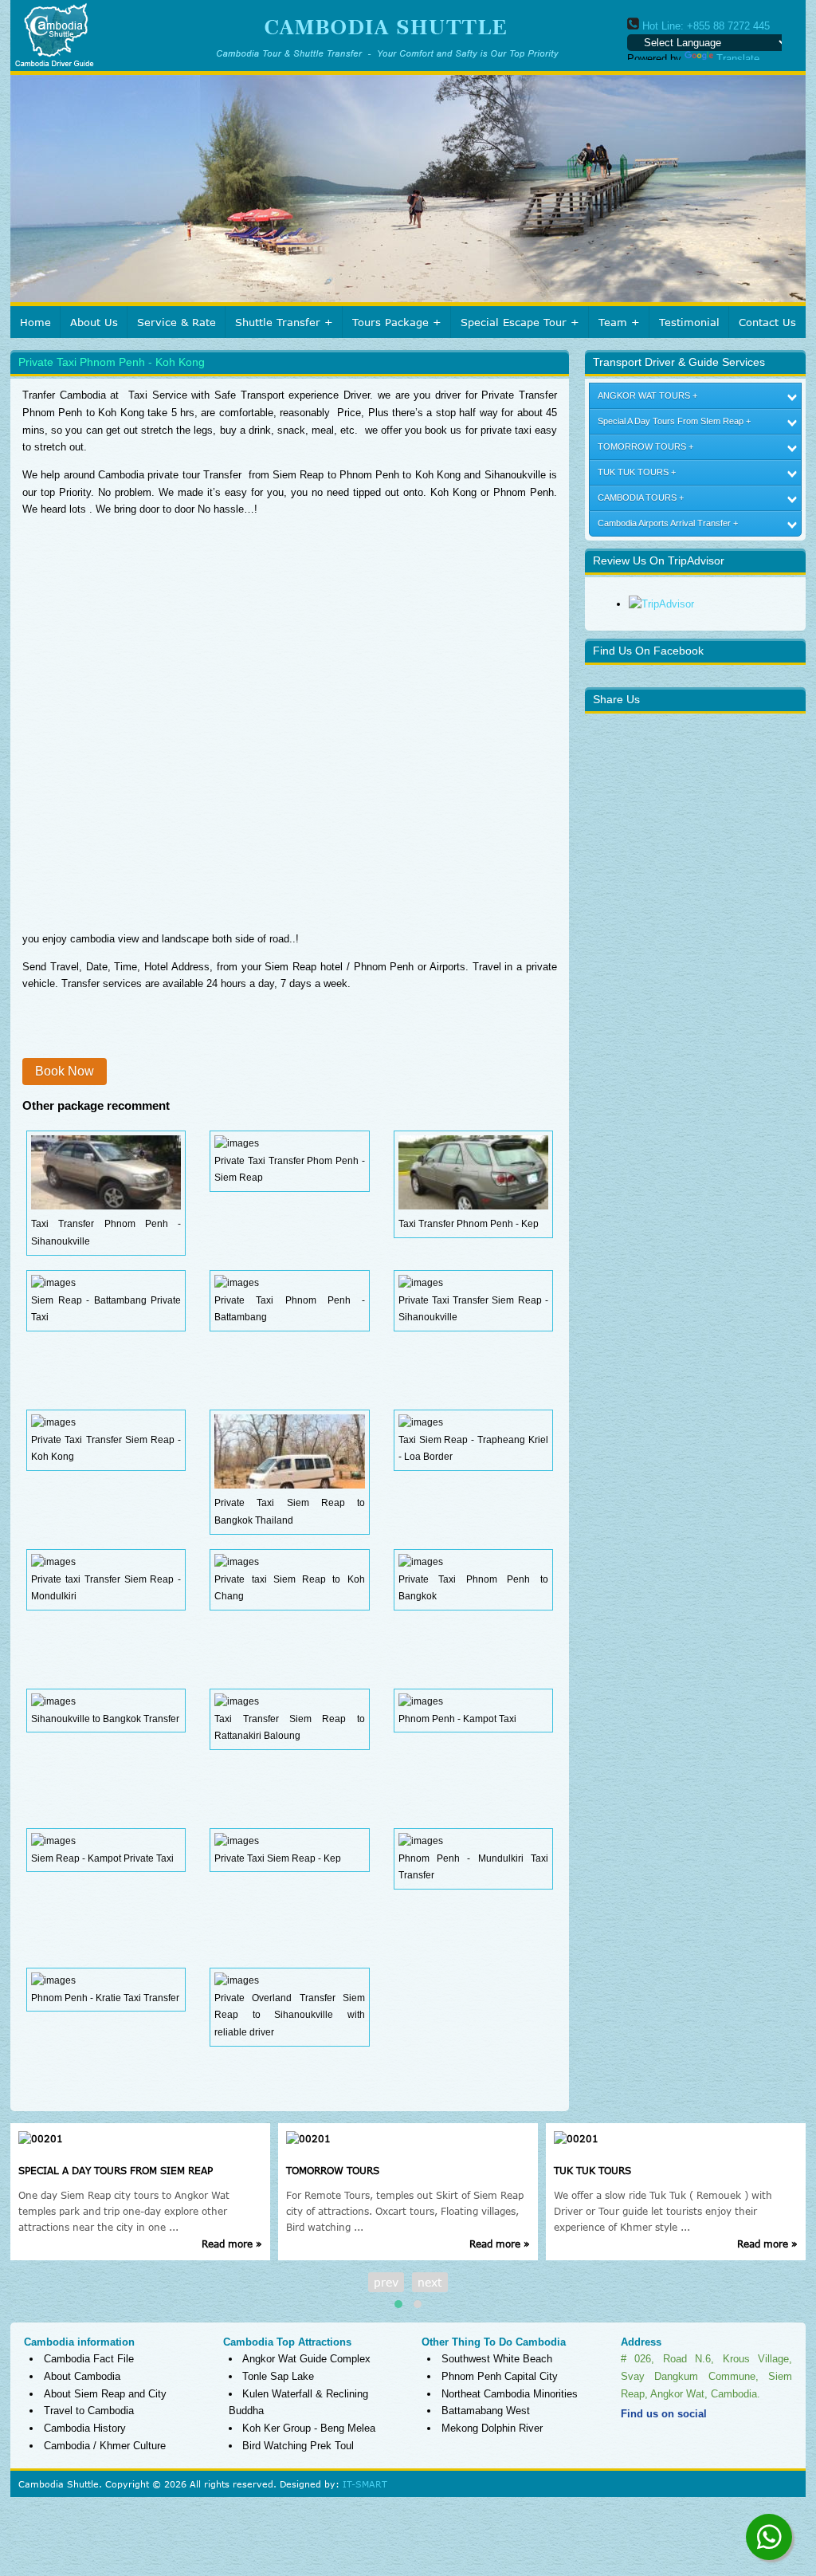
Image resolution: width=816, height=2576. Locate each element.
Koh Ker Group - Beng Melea (309, 2428)
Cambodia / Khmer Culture (105, 2446)
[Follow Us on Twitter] (662, 2438)
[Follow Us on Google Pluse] (748, 2438)
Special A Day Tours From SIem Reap (671, 421)
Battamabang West (486, 2411)
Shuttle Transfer (278, 322)
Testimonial (689, 322)
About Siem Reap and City (105, 2394)
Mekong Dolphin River (492, 2428)
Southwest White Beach (497, 2359)
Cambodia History (85, 2428)
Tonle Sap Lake (278, 2376)
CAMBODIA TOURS (637, 498)
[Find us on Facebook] (634, 2438)
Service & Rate (177, 322)
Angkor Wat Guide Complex (306, 2359)
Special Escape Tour (514, 322)
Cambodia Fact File (89, 2359)
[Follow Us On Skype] (691, 2438)
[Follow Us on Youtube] (720, 2438)
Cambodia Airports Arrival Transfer (664, 523)
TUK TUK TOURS (633, 472)
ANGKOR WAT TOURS (644, 395)
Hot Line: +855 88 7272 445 (704, 26)
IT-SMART (365, 2484)
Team (613, 322)
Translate (738, 59)
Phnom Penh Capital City (500, 2376)
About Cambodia (82, 2376)
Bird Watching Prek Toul (298, 2446)
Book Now (65, 1071)
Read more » (232, 2244)
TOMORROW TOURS (642, 446)
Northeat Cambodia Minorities (510, 2394)
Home (35, 322)
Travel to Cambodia (89, 2411)
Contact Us (767, 322)
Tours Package (390, 322)
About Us (94, 322)
